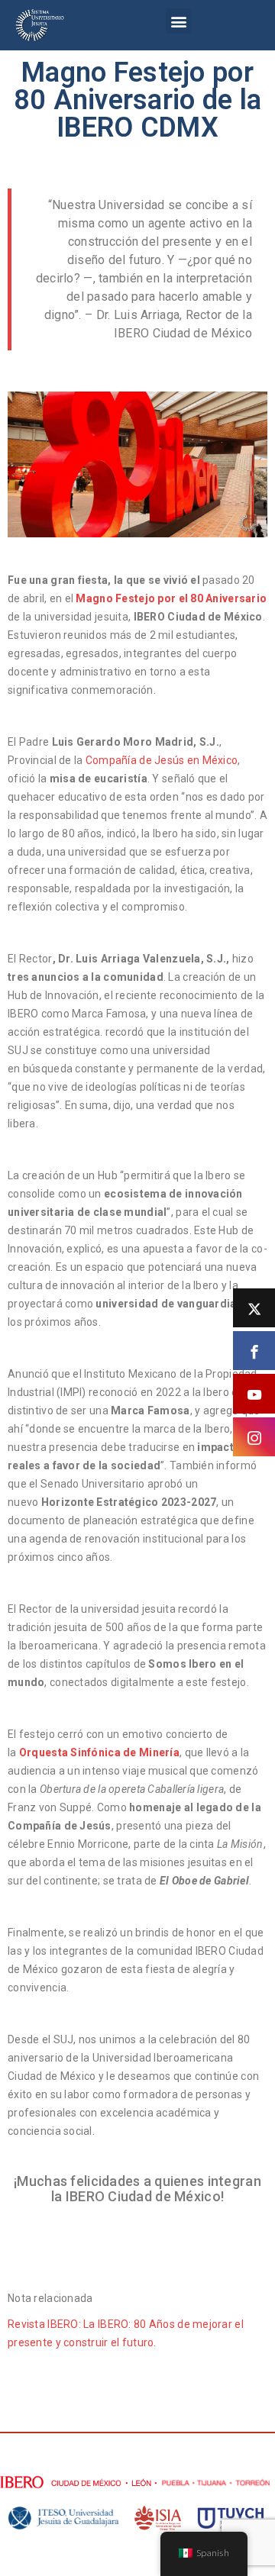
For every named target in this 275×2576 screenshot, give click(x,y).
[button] (178, 21)
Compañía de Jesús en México (162, 760)
